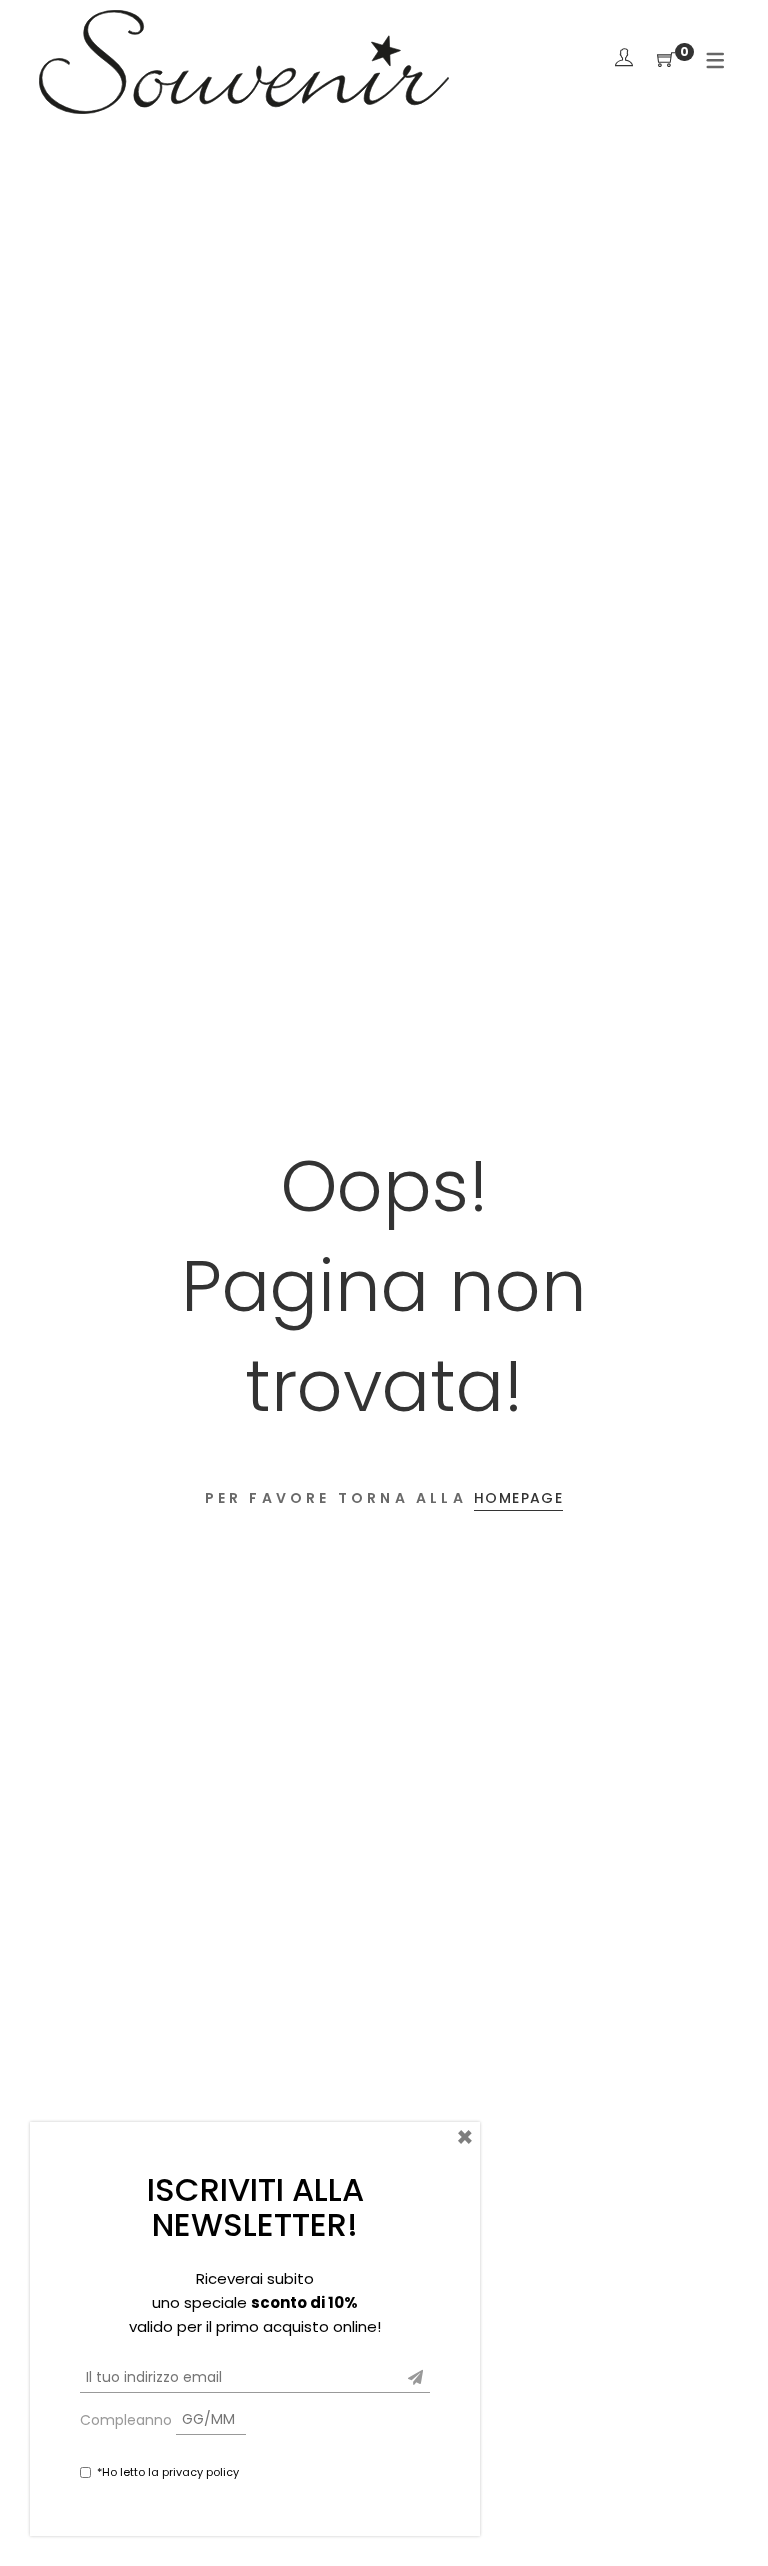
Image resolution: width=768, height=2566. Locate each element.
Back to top (730, 2513)
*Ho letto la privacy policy (168, 2472)
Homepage (518, 1498)
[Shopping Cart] (666, 60)
